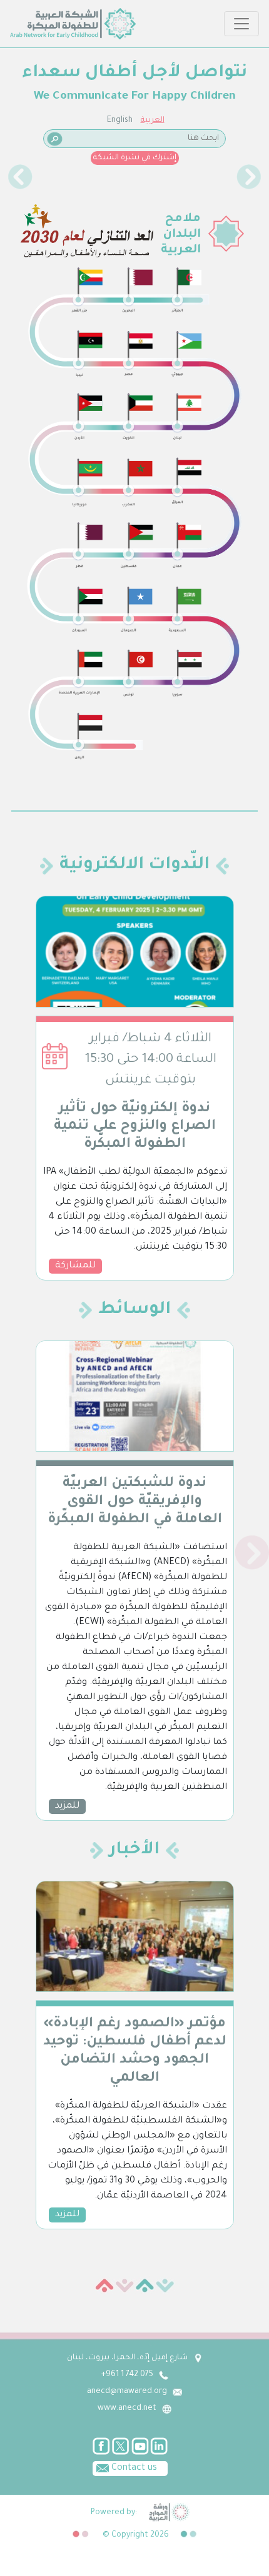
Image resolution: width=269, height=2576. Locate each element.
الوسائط (134, 1310)
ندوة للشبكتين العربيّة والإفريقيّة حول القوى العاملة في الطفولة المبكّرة (135, 1502)
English (120, 121)
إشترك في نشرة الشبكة (135, 158)
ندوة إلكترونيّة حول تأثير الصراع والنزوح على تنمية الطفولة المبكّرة (135, 1127)
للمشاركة (75, 1266)
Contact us (133, 2469)
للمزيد (67, 1806)
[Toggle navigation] (241, 24)
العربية (153, 121)
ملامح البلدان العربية (181, 235)
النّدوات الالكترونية (134, 866)
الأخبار (134, 1851)
